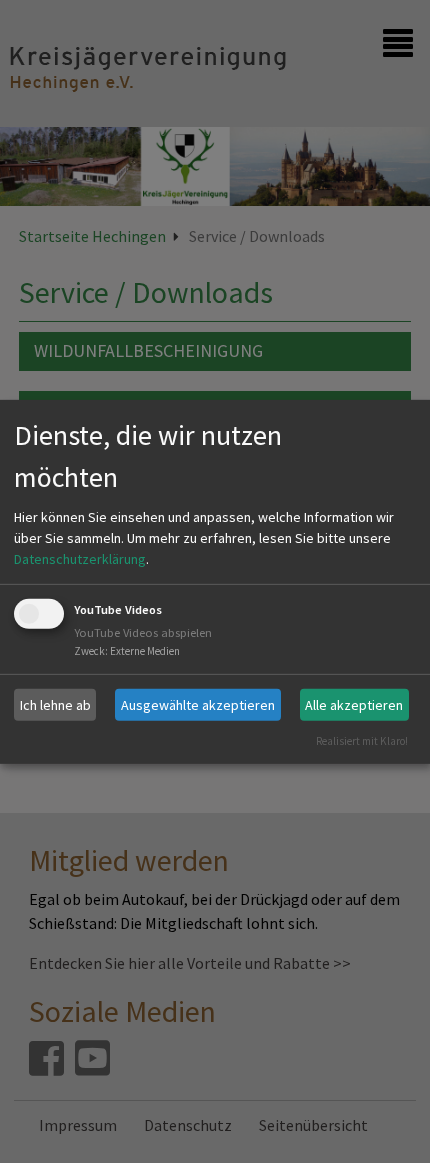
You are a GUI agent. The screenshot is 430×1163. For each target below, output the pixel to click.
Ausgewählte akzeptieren (198, 704)
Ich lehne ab (55, 704)
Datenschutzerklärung (80, 559)
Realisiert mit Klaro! (362, 741)
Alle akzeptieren (354, 704)
